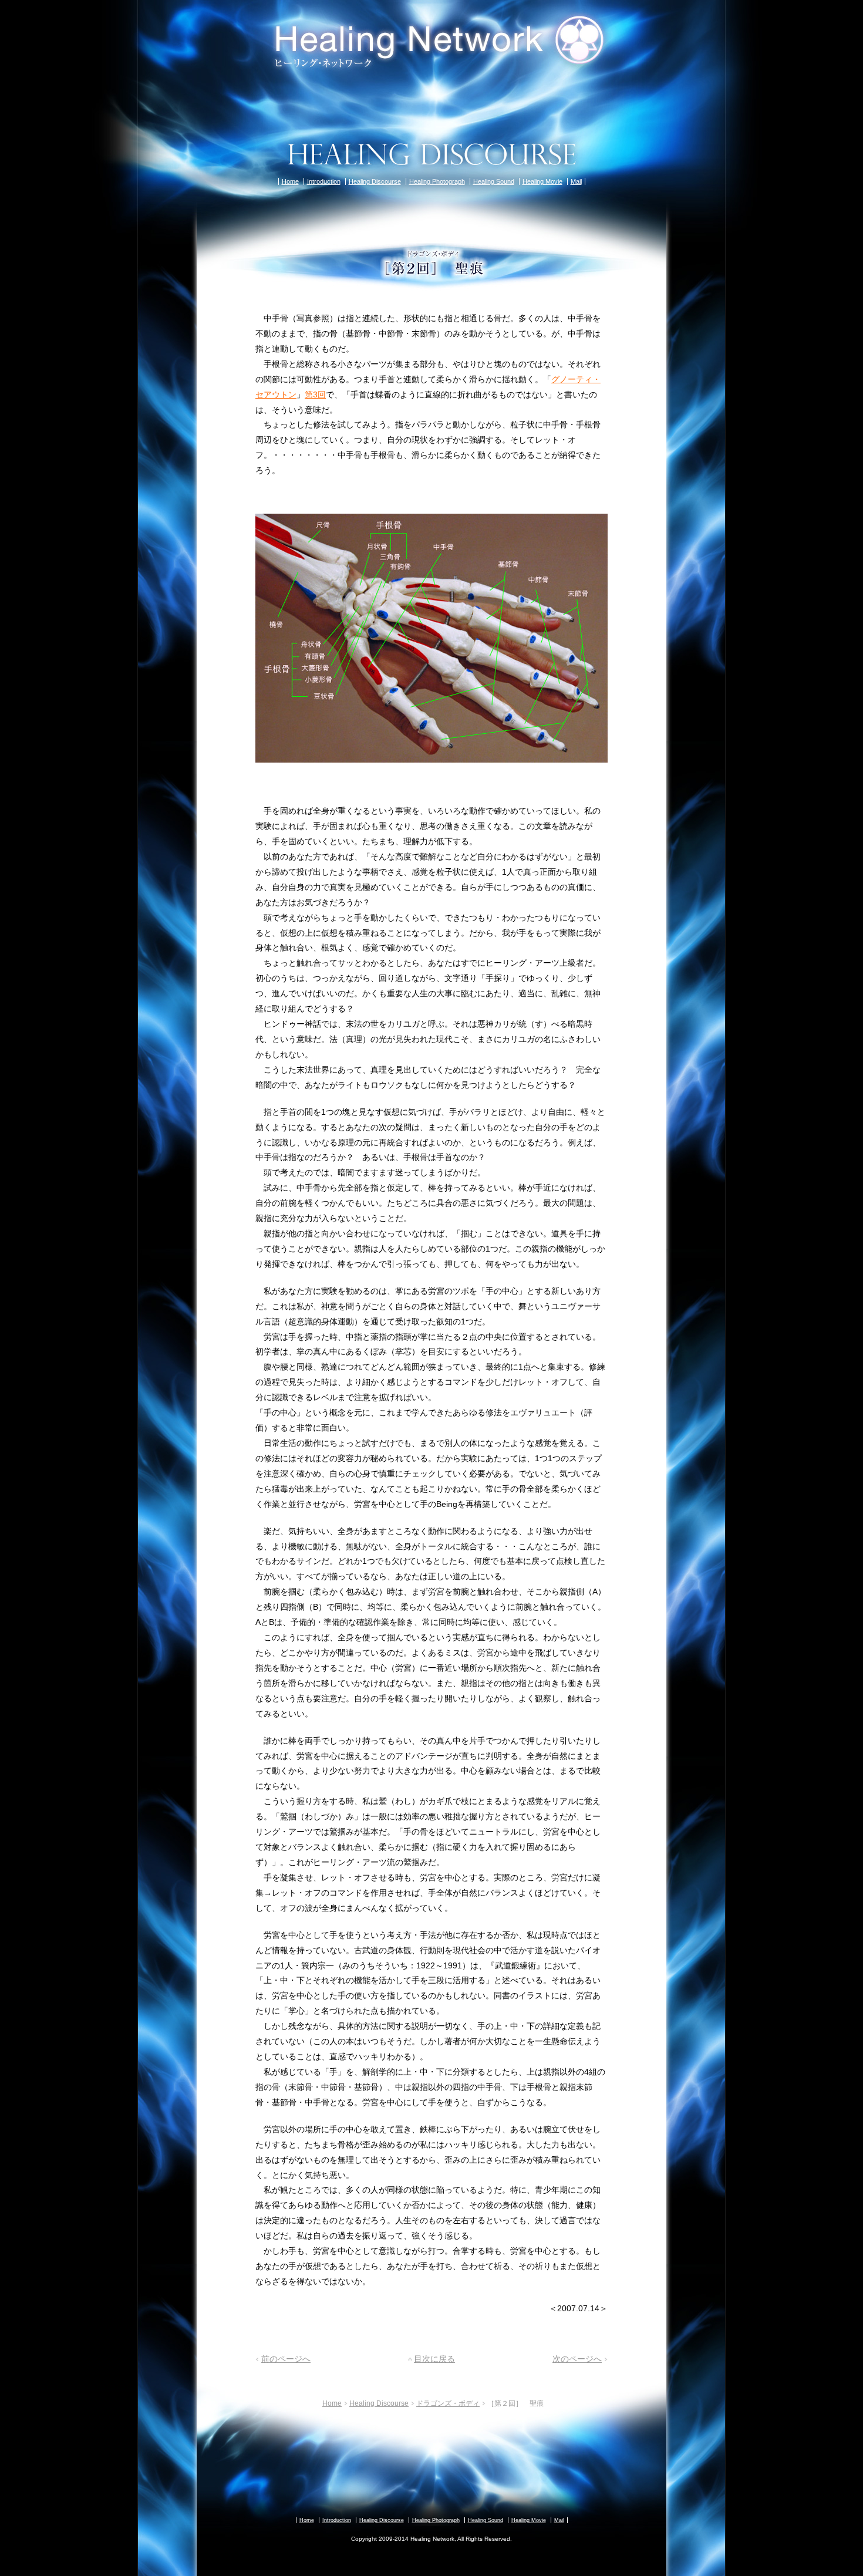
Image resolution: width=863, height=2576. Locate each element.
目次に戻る (434, 2359)
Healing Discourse (375, 181)
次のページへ (577, 2359)
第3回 (315, 395)
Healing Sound (494, 181)
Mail (576, 181)
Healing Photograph (437, 181)
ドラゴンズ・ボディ (448, 2403)
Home (290, 181)
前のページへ (286, 2359)
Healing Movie (542, 181)
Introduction (324, 181)
